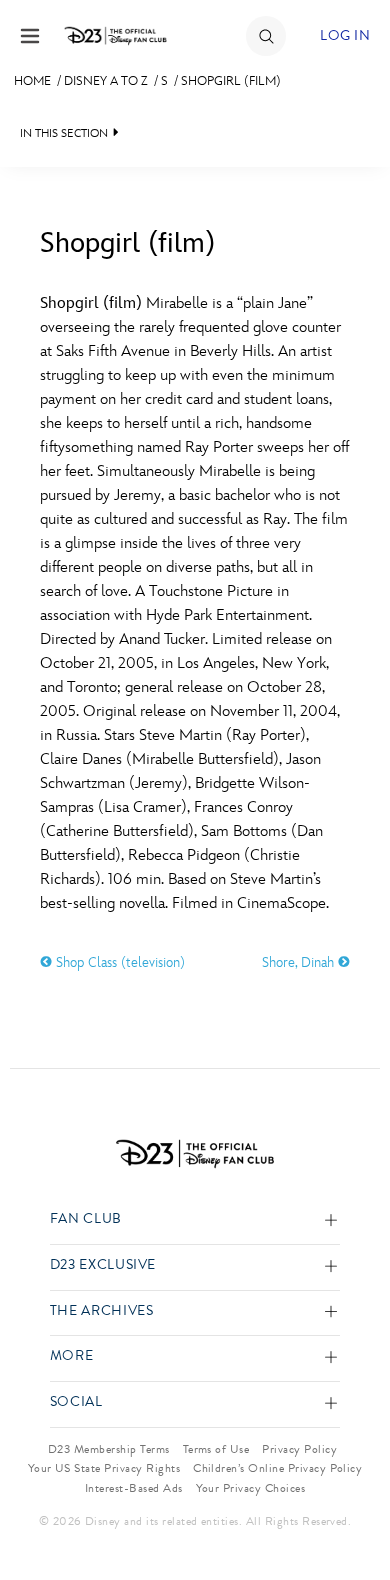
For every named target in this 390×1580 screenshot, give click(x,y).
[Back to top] (351, 1513)
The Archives (102, 1311)
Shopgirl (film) (231, 81)
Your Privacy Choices (251, 1488)
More (72, 1356)
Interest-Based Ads (134, 1488)
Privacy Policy (299, 1449)
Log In (345, 35)
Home (32, 81)
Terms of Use (216, 1449)
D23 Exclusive (103, 1265)
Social (76, 1402)
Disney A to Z (106, 81)
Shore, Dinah (300, 962)
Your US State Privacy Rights (104, 1468)
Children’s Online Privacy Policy (277, 1468)
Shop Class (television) (118, 962)
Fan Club (86, 1219)
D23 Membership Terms (109, 1449)
